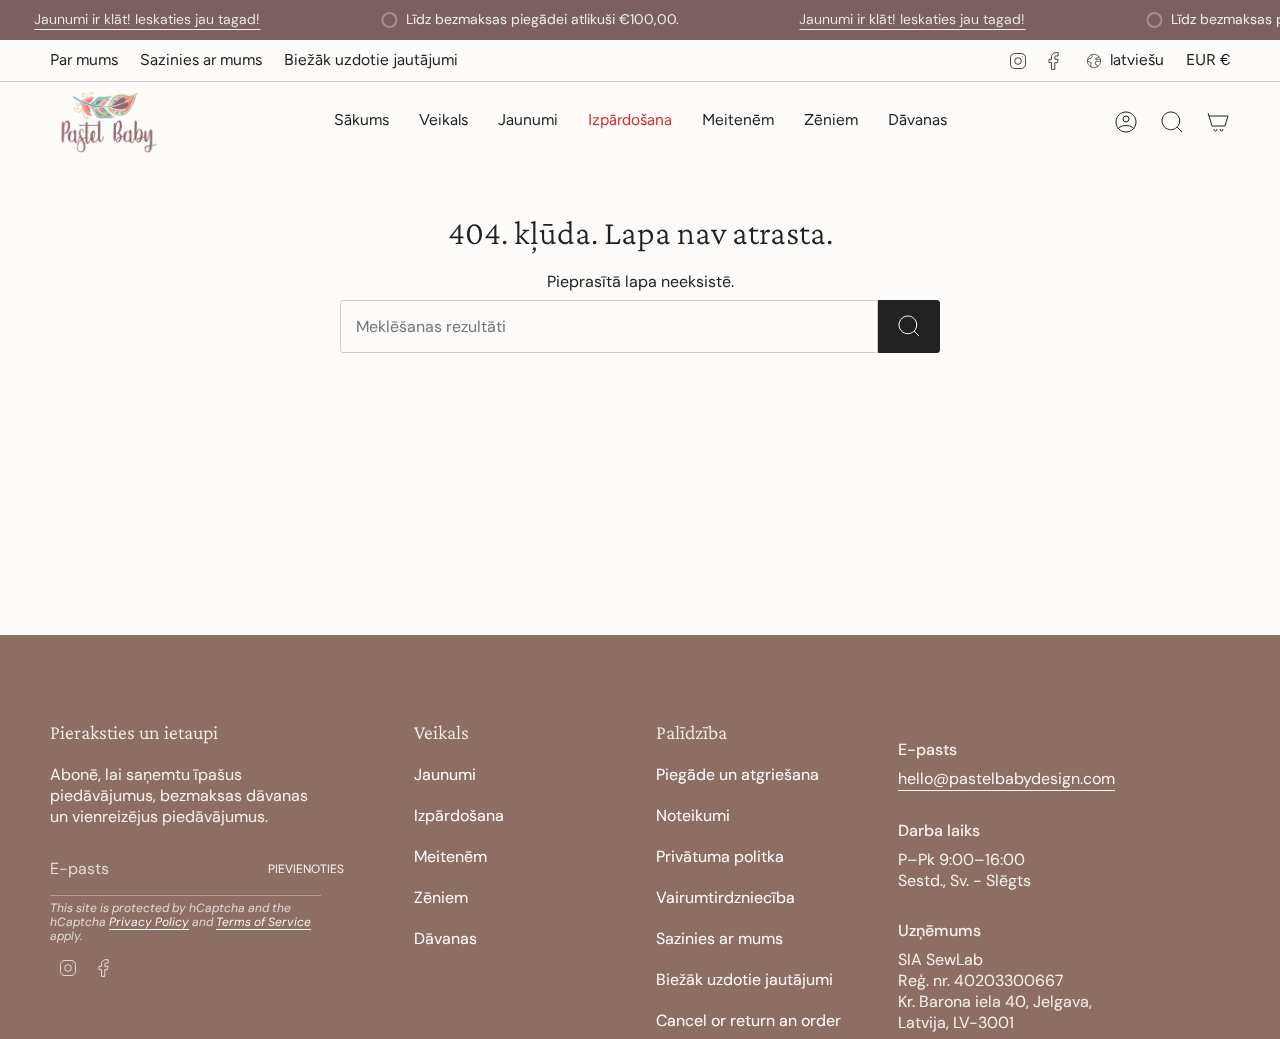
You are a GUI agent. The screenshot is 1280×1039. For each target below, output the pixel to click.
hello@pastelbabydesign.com (1006, 778)
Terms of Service (263, 922)
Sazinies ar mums (201, 59)
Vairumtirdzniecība (725, 897)
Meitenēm (450, 856)
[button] (443, 122)
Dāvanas (445, 938)
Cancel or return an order (748, 1020)
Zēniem (441, 897)
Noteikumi (693, 815)
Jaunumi (445, 774)
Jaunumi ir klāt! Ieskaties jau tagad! (147, 19)
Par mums (84, 59)
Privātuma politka (720, 856)
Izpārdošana (459, 815)
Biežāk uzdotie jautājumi (371, 59)
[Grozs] (1218, 122)
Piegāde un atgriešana (737, 774)
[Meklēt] (909, 326)
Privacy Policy (149, 922)
